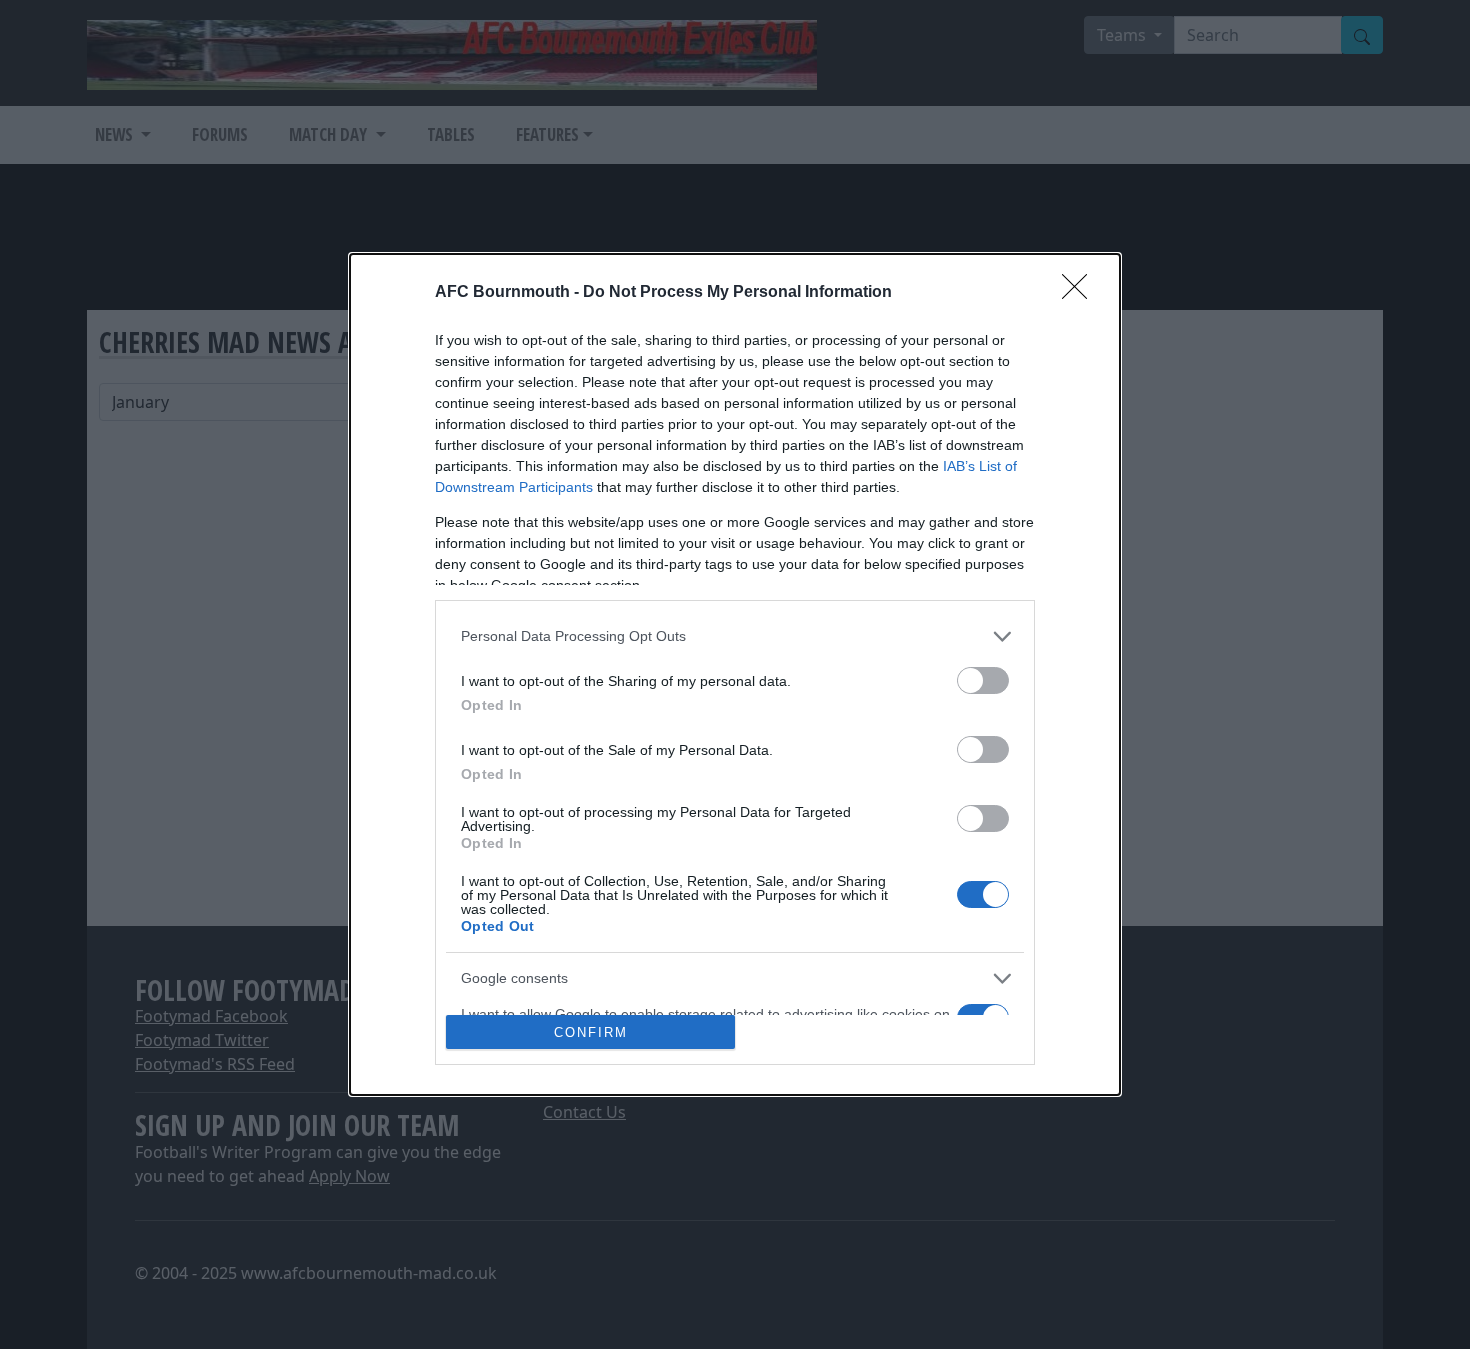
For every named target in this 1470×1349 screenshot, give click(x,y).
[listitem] (735, 636)
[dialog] (735, 675)
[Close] (1081, 293)
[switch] (983, 680)
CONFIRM (591, 1032)
